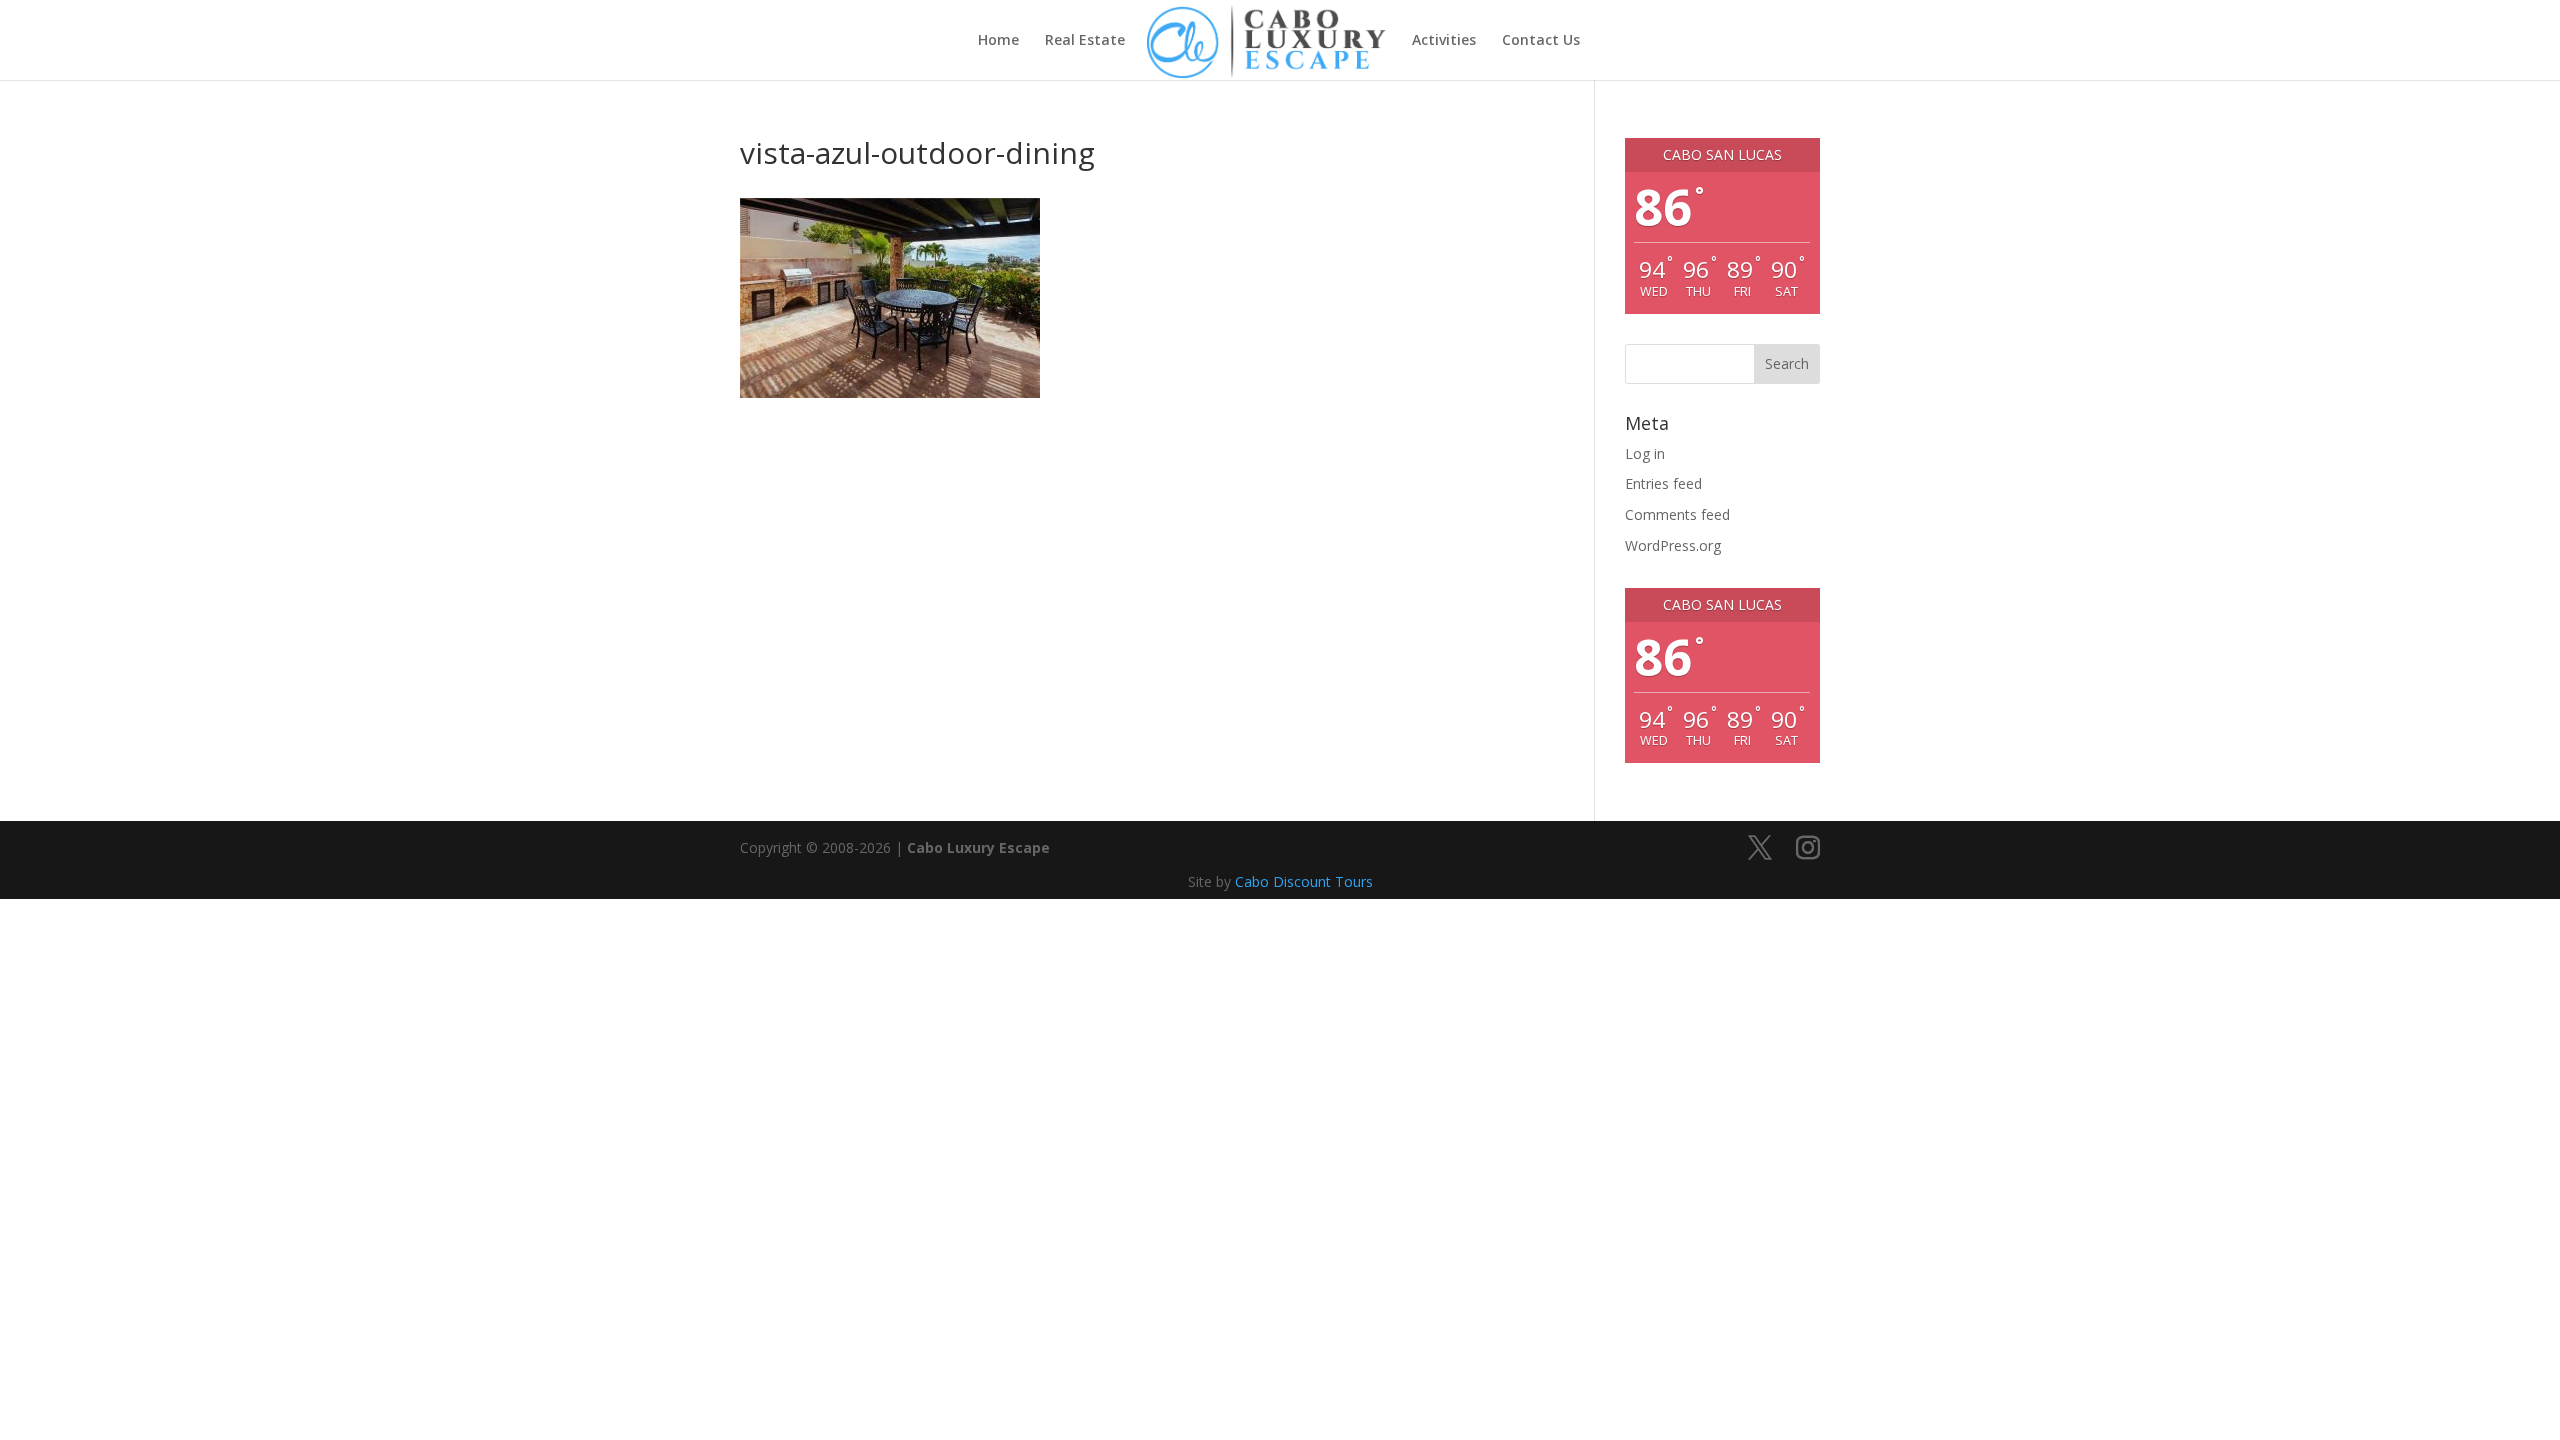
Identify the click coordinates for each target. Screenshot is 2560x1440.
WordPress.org (1673, 545)
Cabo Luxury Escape (978, 847)
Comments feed (1677, 514)
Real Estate (1085, 41)
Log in (1645, 453)
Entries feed (1663, 483)
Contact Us (1541, 41)
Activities (1444, 41)
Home (998, 41)
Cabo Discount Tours (1304, 881)
